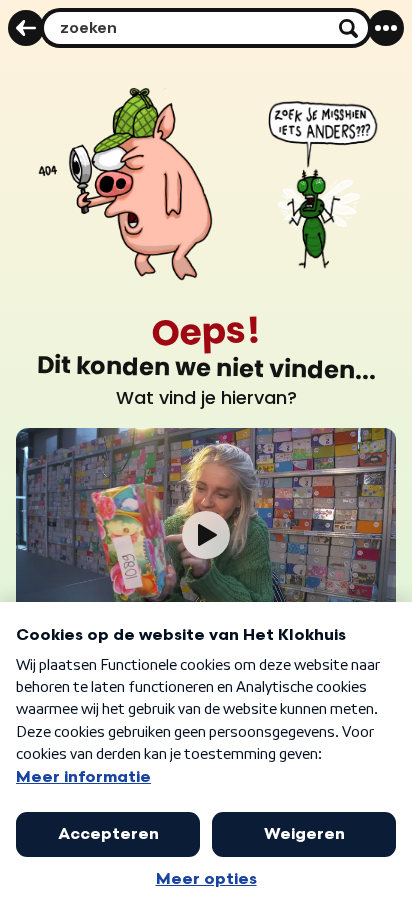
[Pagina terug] (26, 28)
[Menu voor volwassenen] (386, 28)
